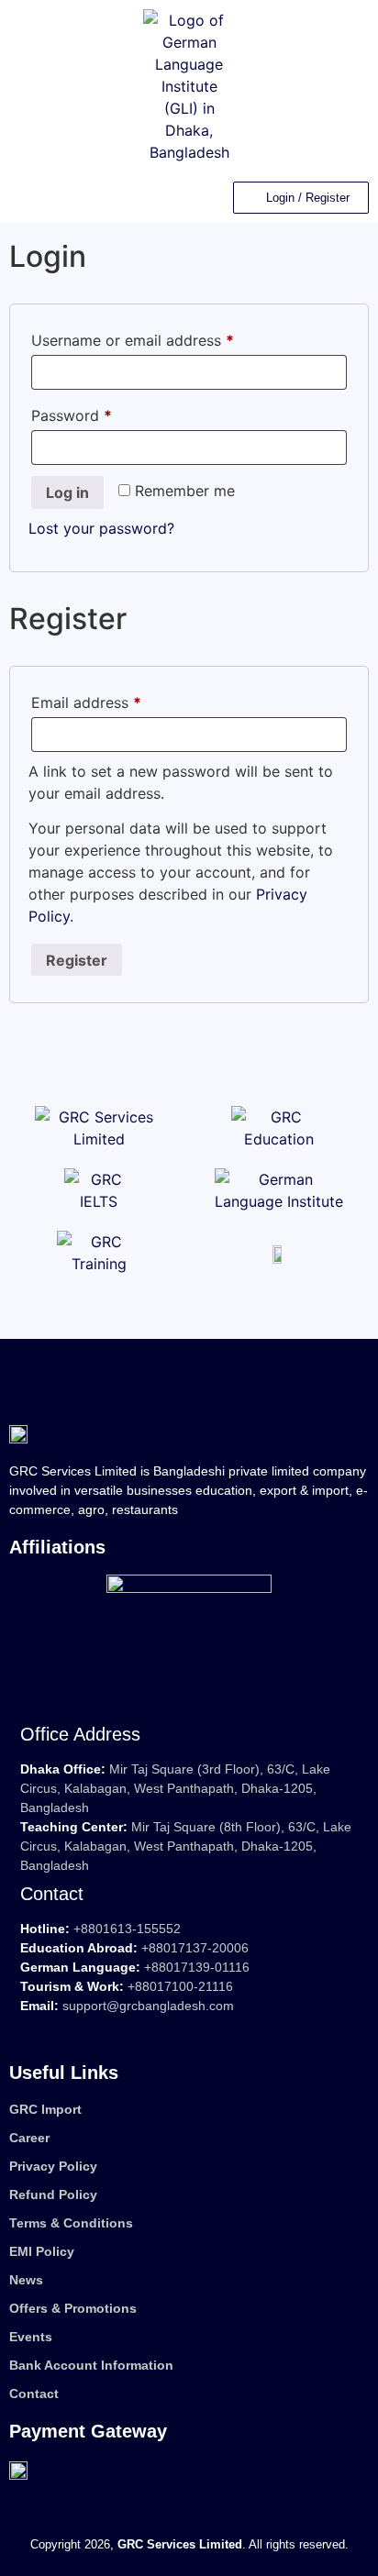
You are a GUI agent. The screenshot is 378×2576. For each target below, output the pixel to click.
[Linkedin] (28, 2030)
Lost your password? (101, 528)
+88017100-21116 (180, 1986)
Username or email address (163, 337)
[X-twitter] (96, 2030)
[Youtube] (130, 2030)
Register (77, 960)
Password (102, 413)
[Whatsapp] (198, 2030)
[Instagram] (164, 2030)
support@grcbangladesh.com (148, 2006)
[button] (22, 198)
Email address (117, 700)
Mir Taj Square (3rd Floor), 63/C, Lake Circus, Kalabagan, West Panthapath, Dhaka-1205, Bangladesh (175, 1788)
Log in (67, 492)
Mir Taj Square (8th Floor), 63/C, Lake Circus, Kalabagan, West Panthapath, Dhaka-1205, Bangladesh (186, 1846)
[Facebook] (62, 2030)
